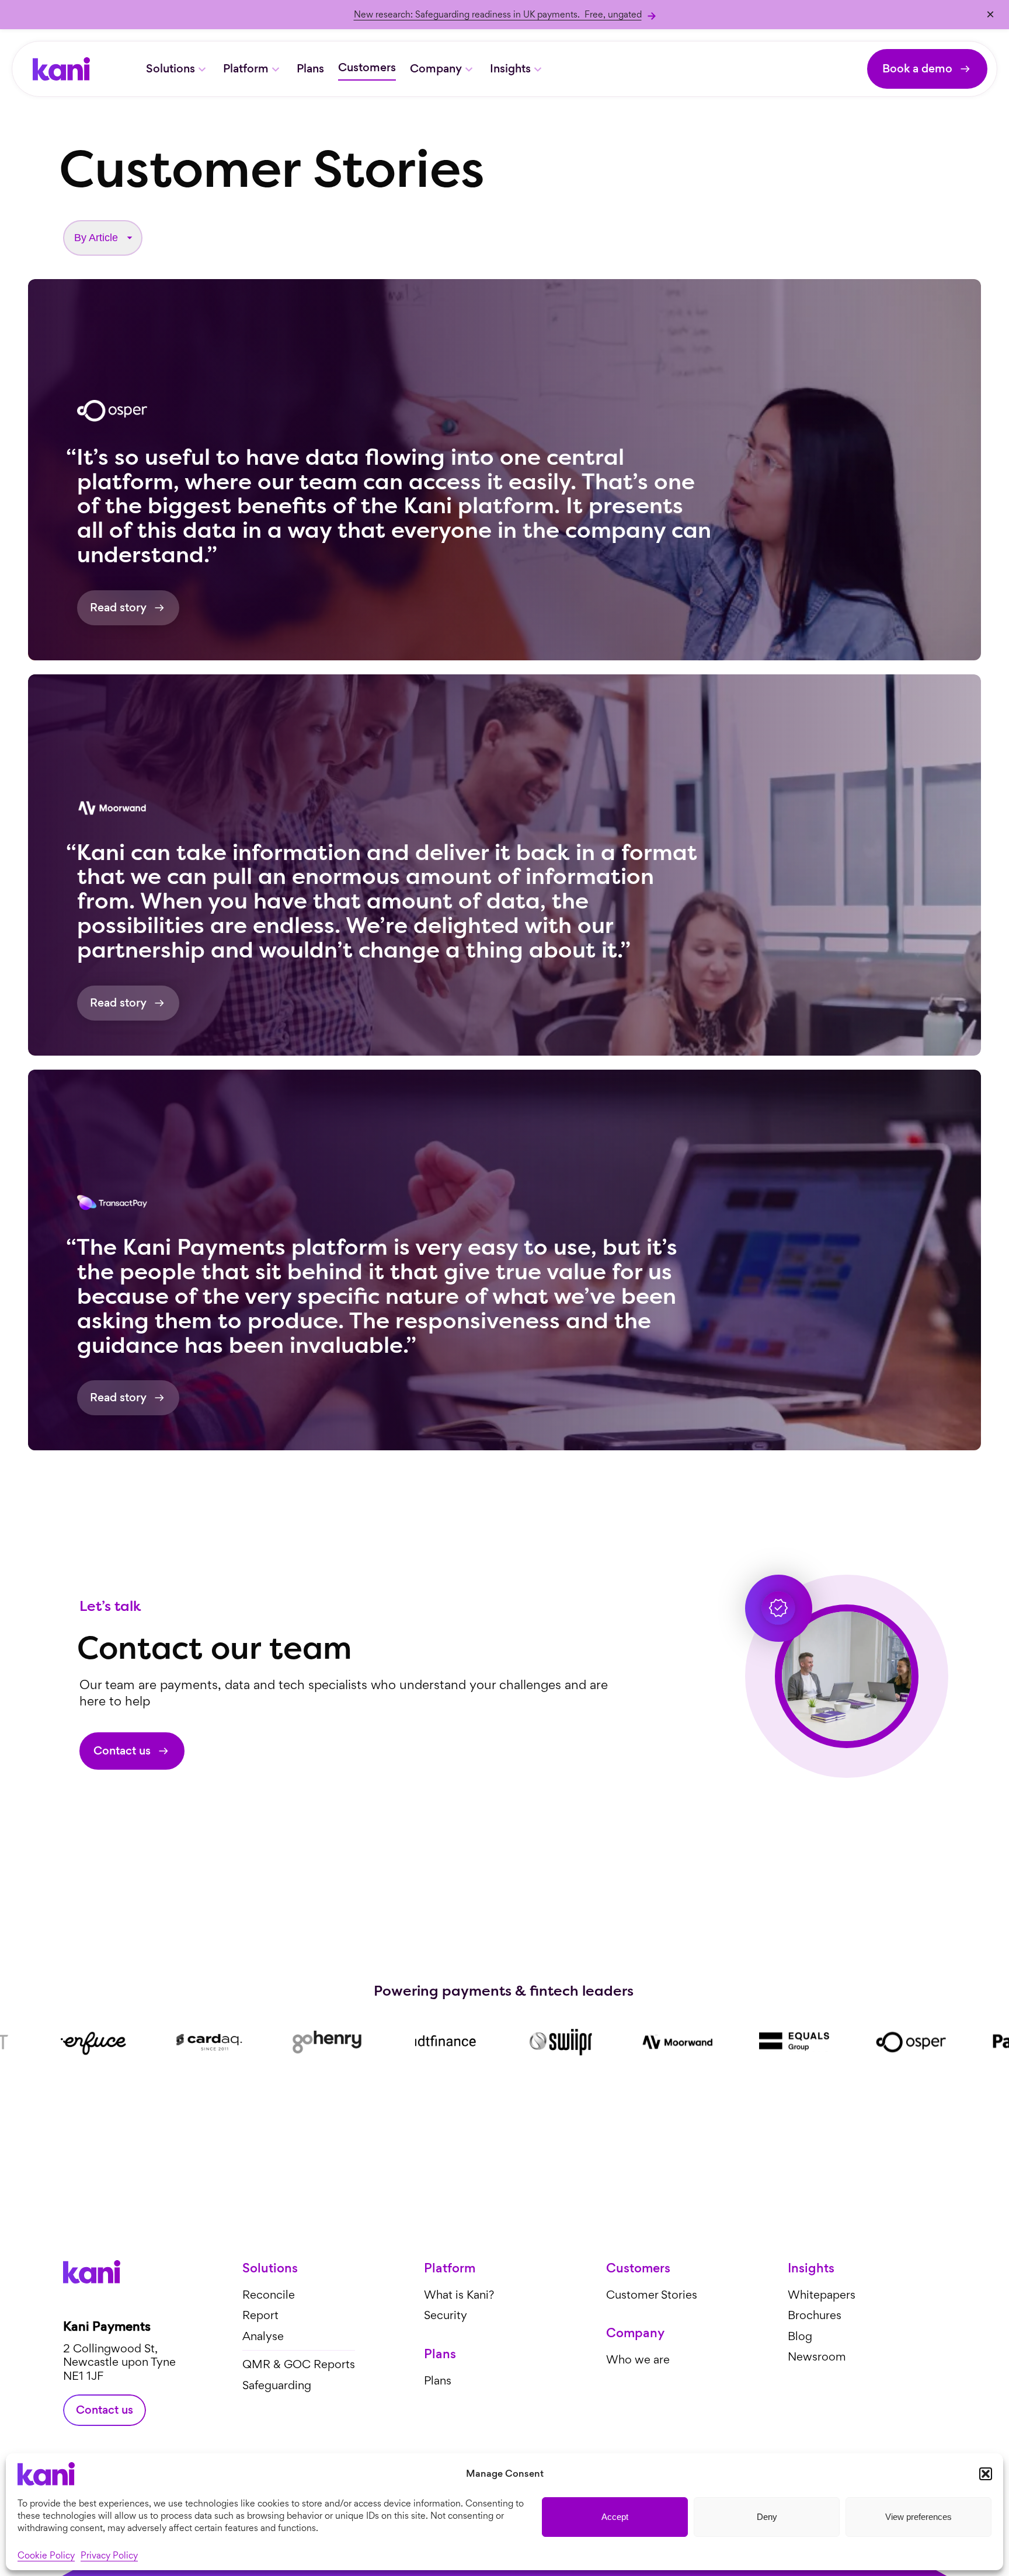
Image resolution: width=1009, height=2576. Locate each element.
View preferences (918, 2517)
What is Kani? (459, 2295)
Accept (615, 2517)
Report (260, 2315)
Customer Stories (652, 2295)
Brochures (815, 2315)
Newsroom (817, 2357)
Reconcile (269, 2295)
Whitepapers (822, 2295)
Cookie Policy (46, 2555)
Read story (118, 608)
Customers (367, 67)
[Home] (61, 69)
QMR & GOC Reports (299, 2364)
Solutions (171, 69)
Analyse (263, 2336)
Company (436, 69)
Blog (800, 2336)
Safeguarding (277, 2385)
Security (446, 2315)
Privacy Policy (109, 2555)
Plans (310, 69)
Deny (767, 2517)
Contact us (122, 1751)
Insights (510, 69)
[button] (986, 2474)
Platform (246, 69)
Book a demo (917, 69)
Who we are (638, 2360)
